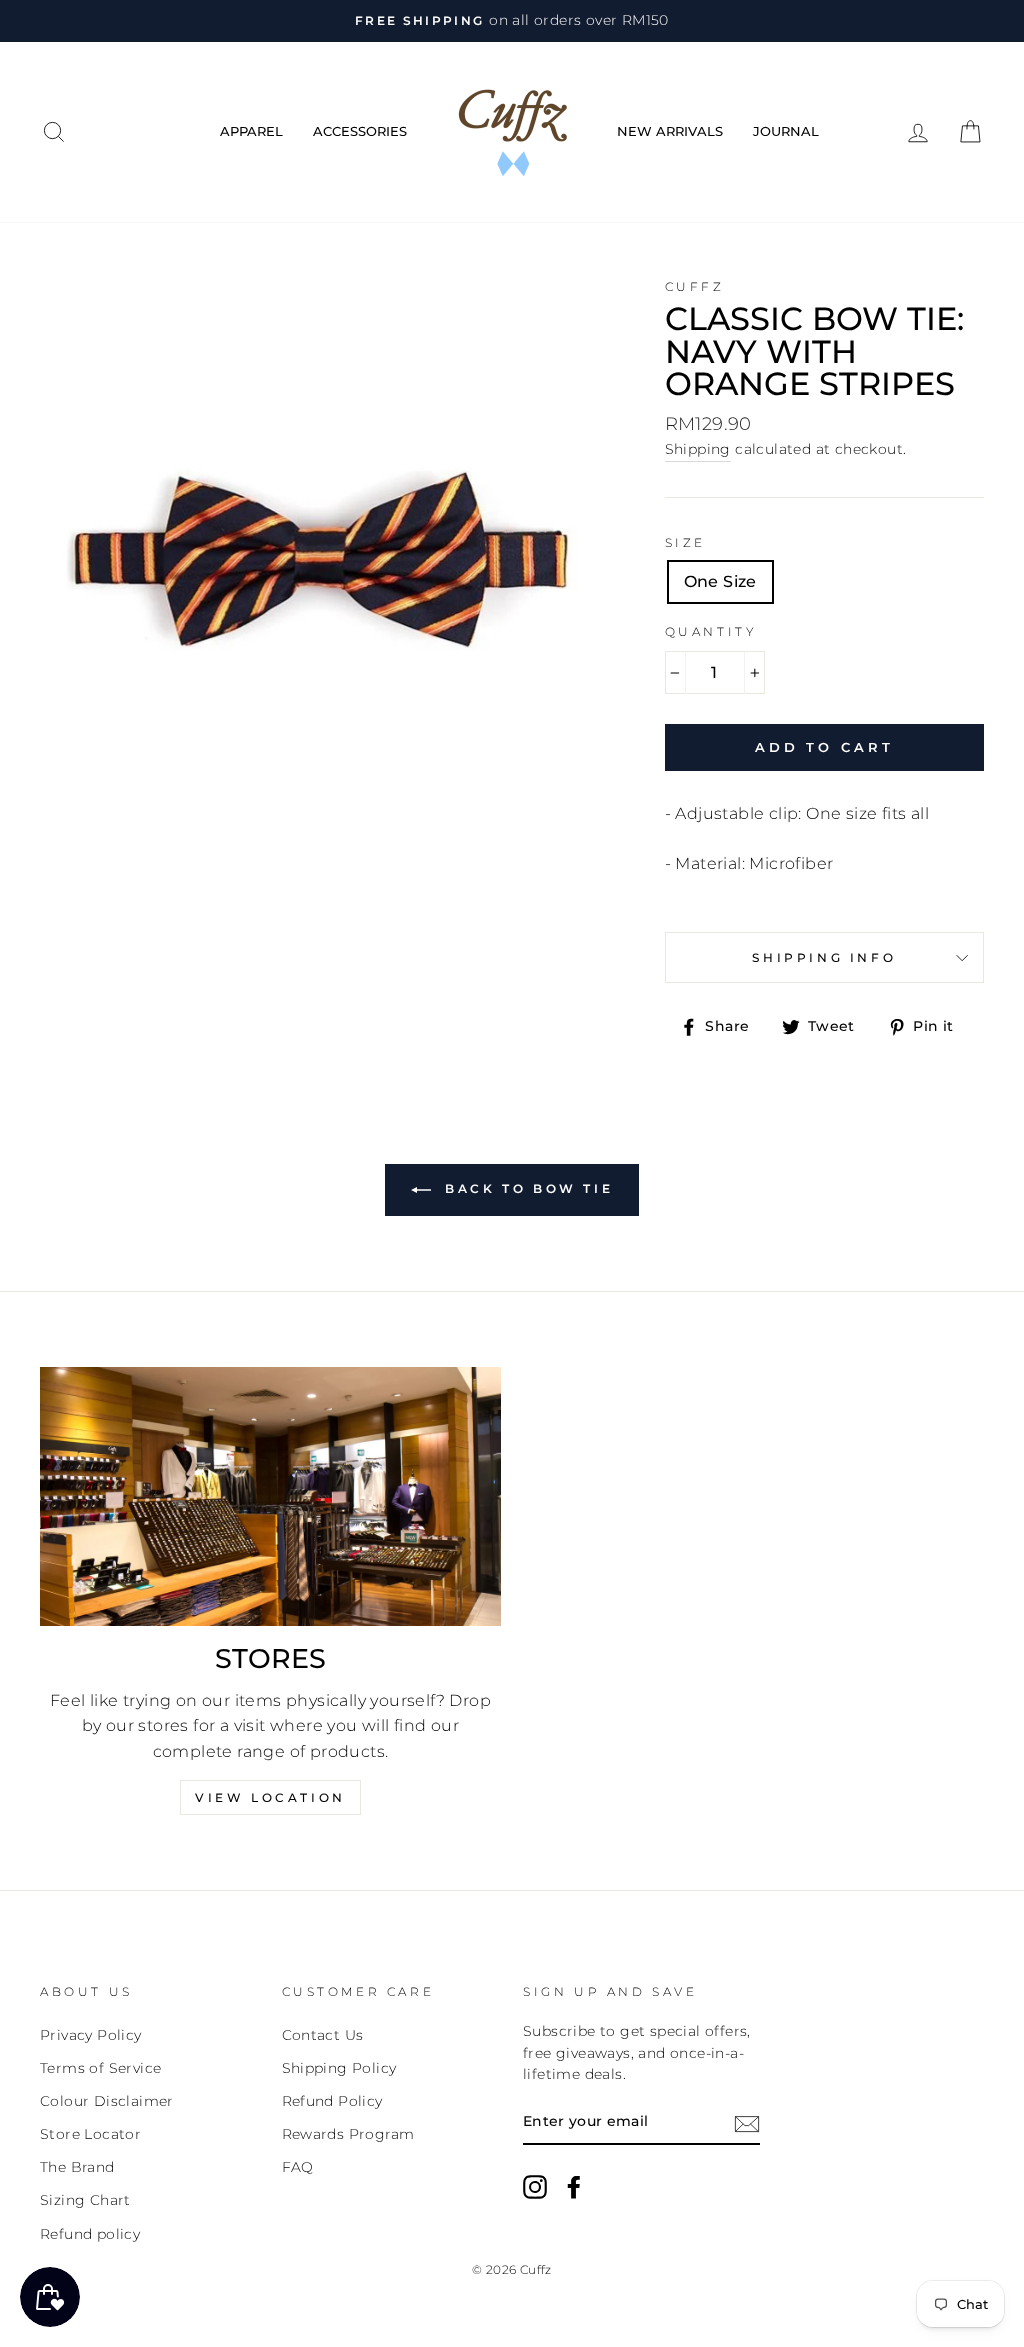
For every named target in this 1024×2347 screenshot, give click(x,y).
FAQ (298, 2167)
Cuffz (695, 286)
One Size (720, 581)
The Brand (77, 2167)
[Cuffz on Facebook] (574, 2187)
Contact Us (323, 2035)
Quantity (711, 631)
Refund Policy (332, 2101)
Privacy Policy (91, 2035)
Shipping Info (824, 957)
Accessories (360, 131)
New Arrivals (670, 131)
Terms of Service (100, 2068)
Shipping (698, 449)
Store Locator (90, 2134)
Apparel (251, 131)
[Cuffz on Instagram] (535, 2187)
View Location (270, 1797)
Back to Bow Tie (526, 1188)
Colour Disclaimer (107, 2101)
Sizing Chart (85, 2200)
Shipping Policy (339, 2068)
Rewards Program (348, 2134)
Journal (786, 131)
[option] (512, 21)
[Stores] (270, 1496)
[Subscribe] (747, 2123)
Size (685, 542)
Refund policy (90, 2234)
